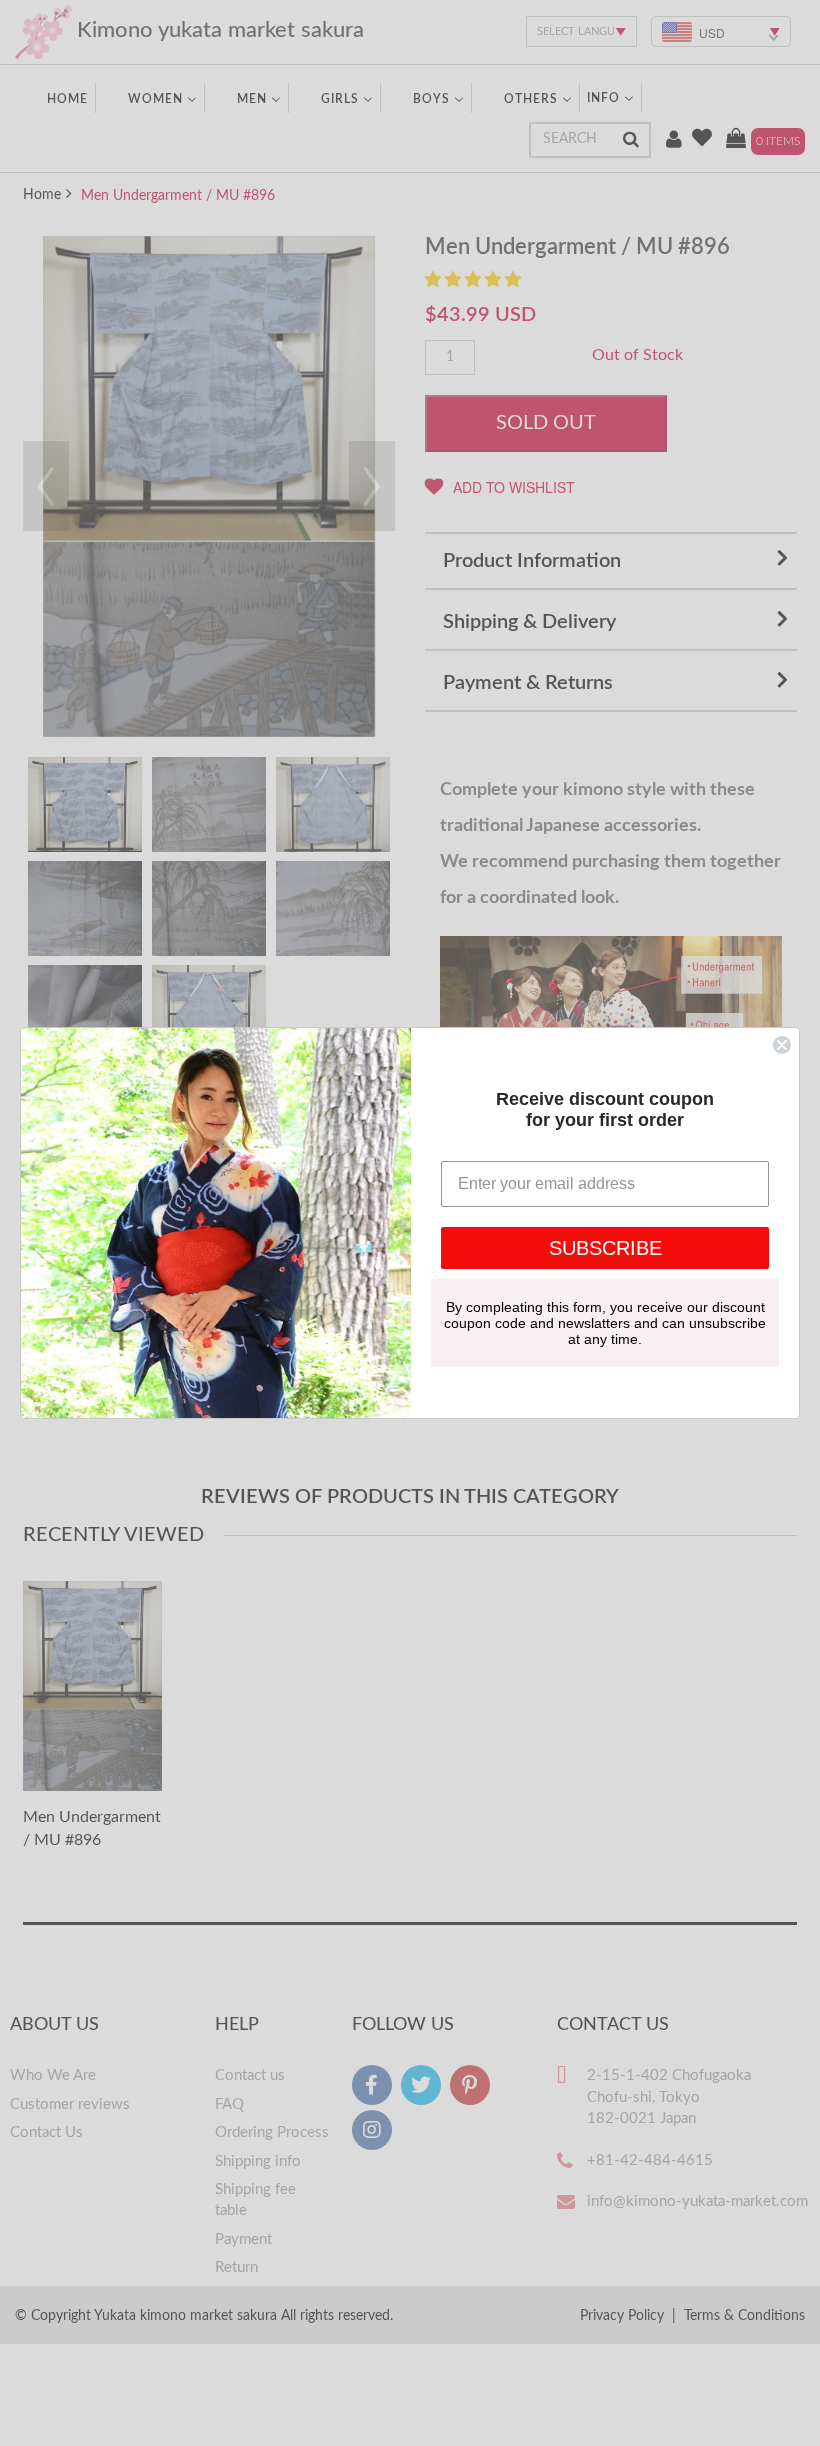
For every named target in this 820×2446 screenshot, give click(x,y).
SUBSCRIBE (605, 1248)
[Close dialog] (782, 1045)
